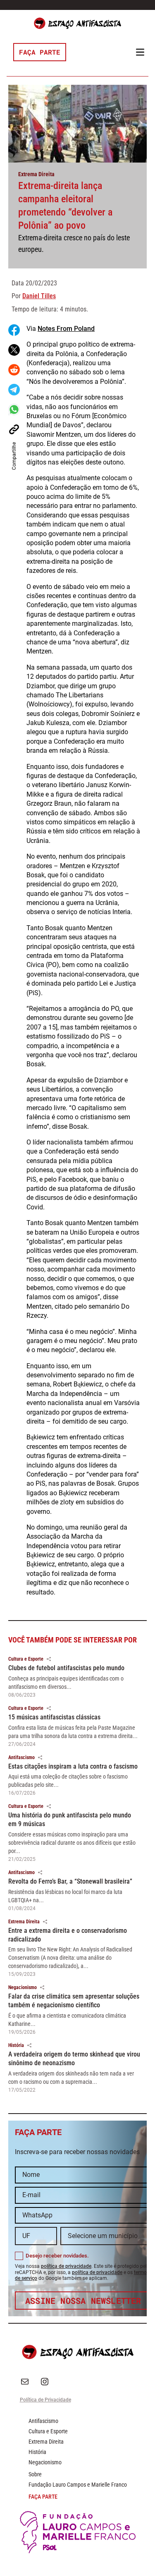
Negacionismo (23, 1987)
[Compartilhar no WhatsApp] (14, 409)
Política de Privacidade (45, 2400)
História (16, 2045)
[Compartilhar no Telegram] (14, 390)
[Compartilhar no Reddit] (14, 370)
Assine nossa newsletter (83, 2301)
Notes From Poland (66, 329)
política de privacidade (66, 2266)
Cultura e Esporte (26, 1659)
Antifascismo (21, 1757)
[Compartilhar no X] (14, 350)
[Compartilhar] (49, 1659)
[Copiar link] (14, 429)
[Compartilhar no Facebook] (14, 330)
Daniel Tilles (39, 296)
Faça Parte (40, 52)
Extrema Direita (36, 174)
